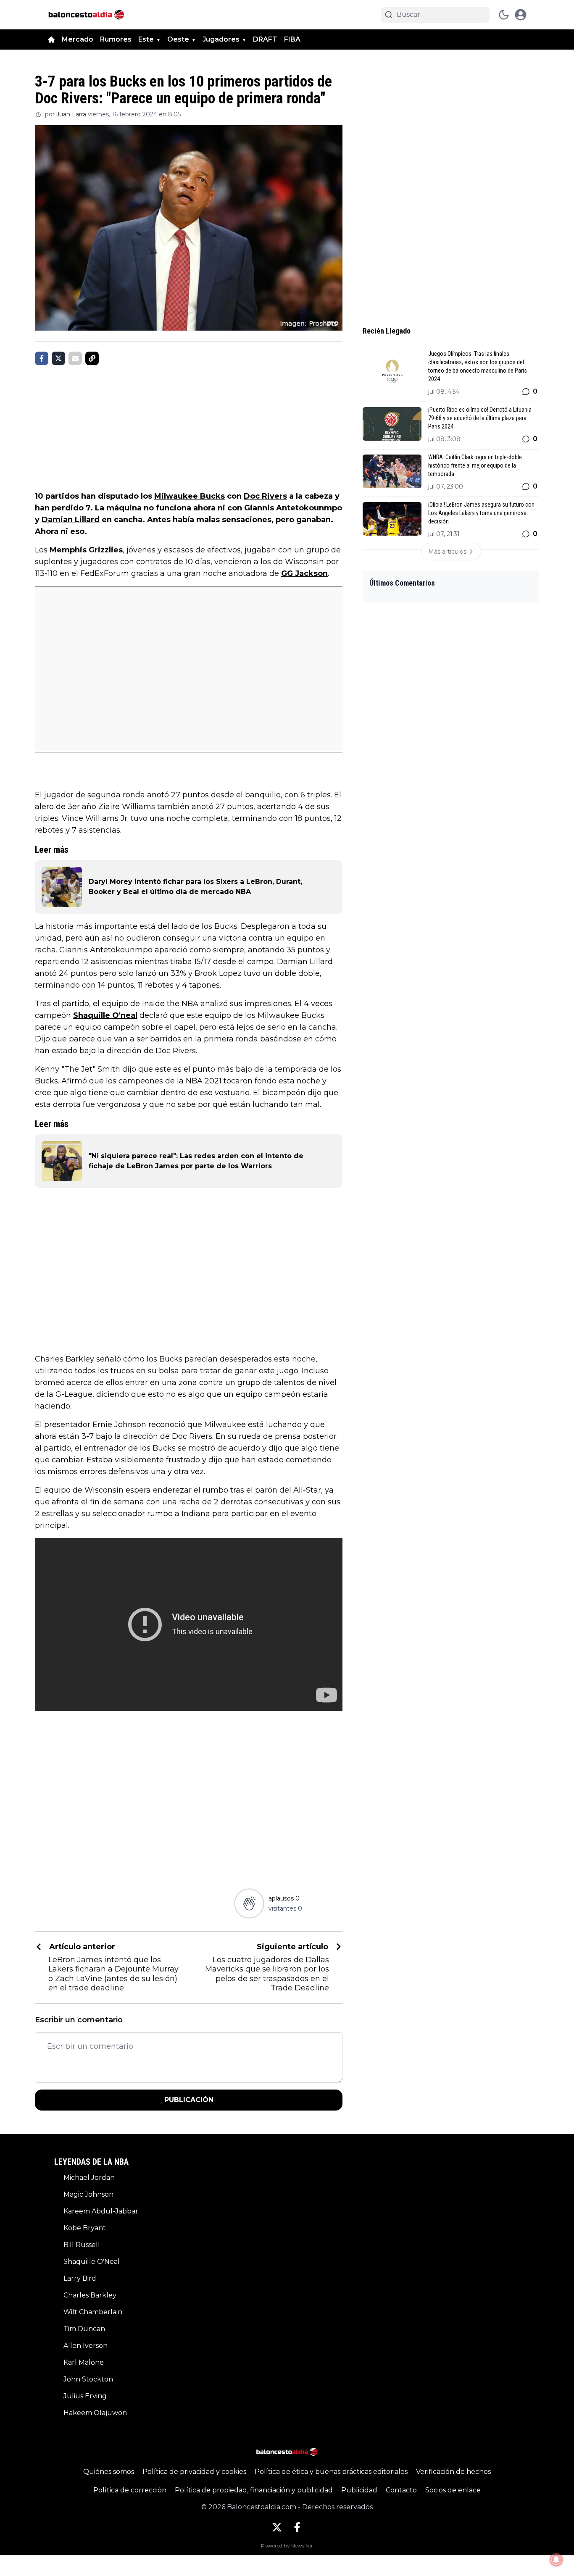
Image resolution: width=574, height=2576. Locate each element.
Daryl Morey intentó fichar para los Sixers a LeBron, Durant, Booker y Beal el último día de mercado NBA (195, 887)
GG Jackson (304, 573)
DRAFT (265, 39)
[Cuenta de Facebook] (297, 2527)
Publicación (189, 2100)
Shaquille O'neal (105, 1015)
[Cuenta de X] (277, 2527)
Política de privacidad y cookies (194, 2472)
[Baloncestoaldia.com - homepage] (86, 15)
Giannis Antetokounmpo (293, 508)
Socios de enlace (453, 2490)
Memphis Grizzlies (86, 550)
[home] (51, 39)
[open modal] (521, 15)
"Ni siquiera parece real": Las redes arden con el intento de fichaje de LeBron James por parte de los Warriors (196, 1161)
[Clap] (249, 1904)
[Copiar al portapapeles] (92, 358)
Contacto (401, 2490)
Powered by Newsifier (287, 2546)
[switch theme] (504, 15)
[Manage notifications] (556, 2560)
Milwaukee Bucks (190, 496)
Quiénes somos (109, 2472)
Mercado (78, 39)
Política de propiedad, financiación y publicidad (254, 2490)
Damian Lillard (71, 520)
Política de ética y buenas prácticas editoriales (331, 2472)
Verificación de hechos (453, 2472)
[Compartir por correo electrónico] (75, 358)
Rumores (116, 39)
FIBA (292, 39)
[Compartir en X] (58, 358)
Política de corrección (130, 2490)
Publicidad (359, 2490)
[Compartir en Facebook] (42, 358)
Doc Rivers (265, 496)
